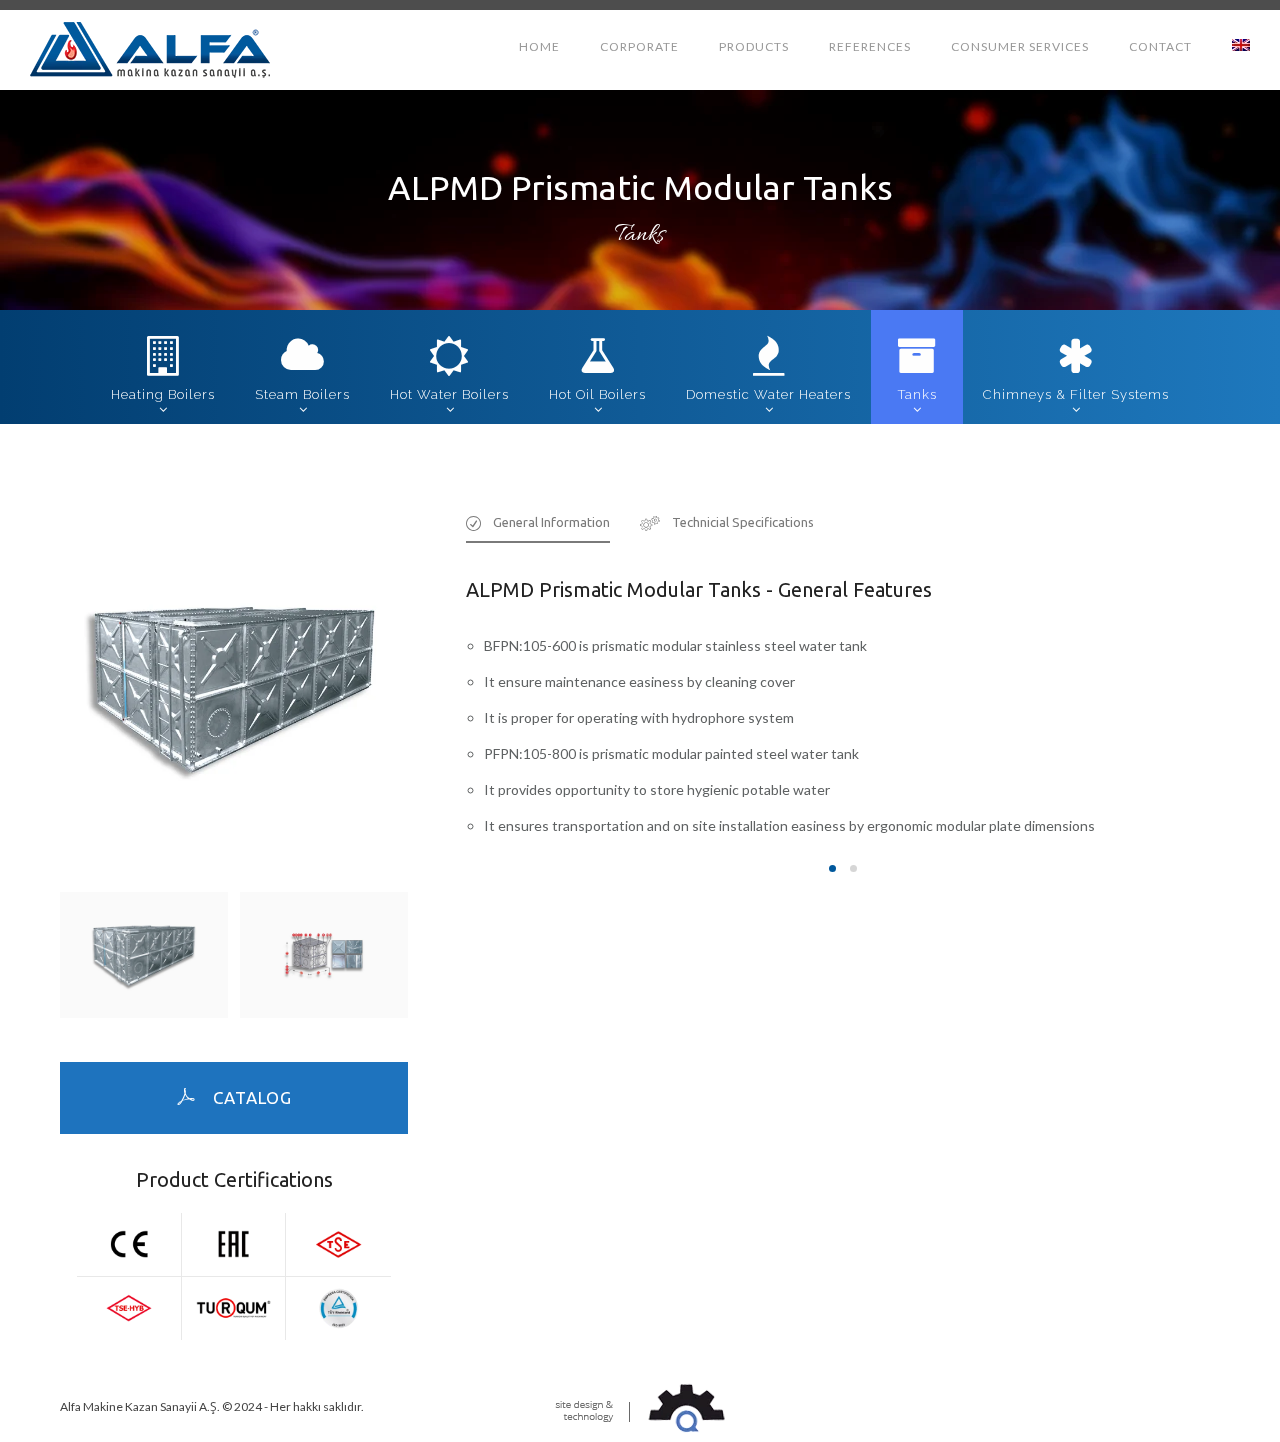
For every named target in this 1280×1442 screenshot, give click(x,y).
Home (539, 46)
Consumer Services (1020, 46)
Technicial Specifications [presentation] (743, 522)
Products (754, 46)
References (870, 46)
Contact (1160, 46)
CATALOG (252, 1097)
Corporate (639, 46)
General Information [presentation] (551, 522)
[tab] (538, 528)
